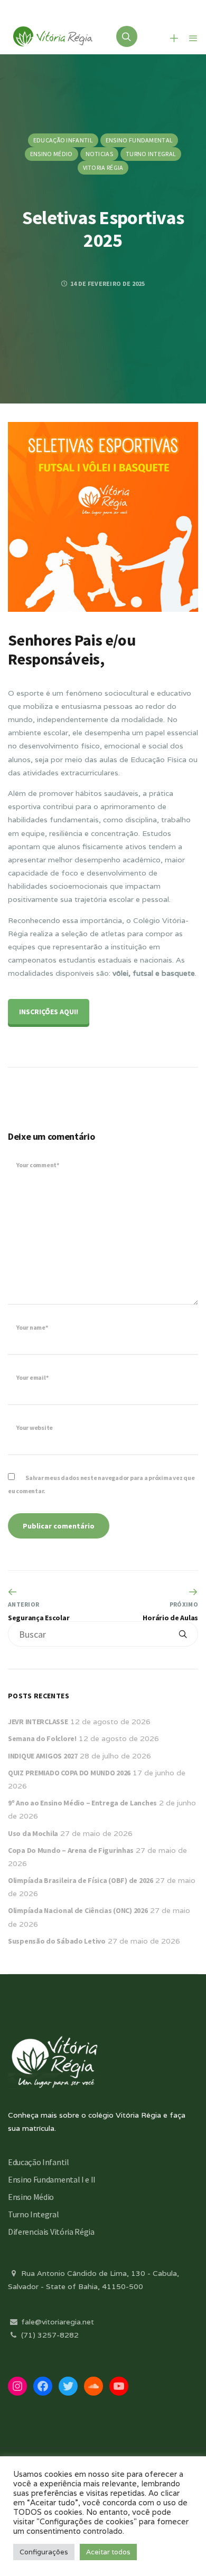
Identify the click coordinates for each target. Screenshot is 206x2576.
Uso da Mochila (33, 1833)
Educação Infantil (63, 140)
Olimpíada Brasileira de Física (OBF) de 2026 (81, 1880)
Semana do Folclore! (42, 1738)
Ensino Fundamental (139, 140)
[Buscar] (183, 1634)
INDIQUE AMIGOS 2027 (43, 1756)
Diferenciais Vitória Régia (51, 2232)
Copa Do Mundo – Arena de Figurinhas (71, 1850)
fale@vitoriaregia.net (57, 2322)
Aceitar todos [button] (108, 2552)
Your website (35, 1428)
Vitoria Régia (103, 167)
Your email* (32, 1377)
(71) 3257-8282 (49, 2335)
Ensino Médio (51, 154)
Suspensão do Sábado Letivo (57, 1941)
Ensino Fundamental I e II (52, 2179)
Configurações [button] (44, 2552)
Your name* (32, 1327)
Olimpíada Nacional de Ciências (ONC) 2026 (78, 1910)
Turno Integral (151, 154)
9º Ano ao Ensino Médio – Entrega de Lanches (82, 1803)
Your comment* (38, 1165)
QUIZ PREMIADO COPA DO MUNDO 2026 (69, 1773)
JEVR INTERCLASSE (38, 1722)
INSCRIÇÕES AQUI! (49, 1012)
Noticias (99, 154)
